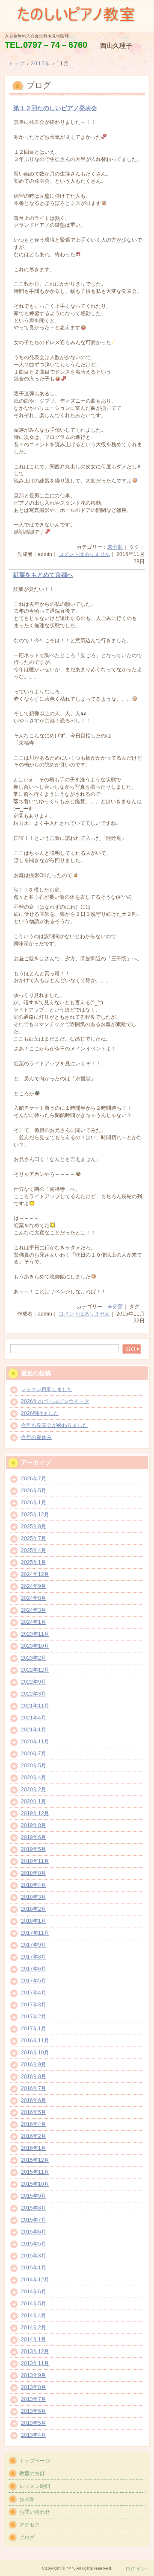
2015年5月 (34, 2244)
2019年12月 (35, 1813)
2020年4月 (34, 1778)
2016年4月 (34, 2124)
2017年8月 (34, 1957)
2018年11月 (35, 1861)
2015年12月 (35, 2160)
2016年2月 (34, 2136)
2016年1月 (34, 2148)
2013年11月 (35, 2363)
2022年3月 (34, 1694)
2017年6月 (34, 1969)
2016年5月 (34, 2112)
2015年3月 (34, 2256)
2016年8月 (34, 2076)
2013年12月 (35, 2351)
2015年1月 (34, 2268)
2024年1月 (34, 1622)
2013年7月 (34, 2399)
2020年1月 (34, 1801)
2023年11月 (35, 1634)
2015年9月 (34, 2196)
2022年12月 (35, 1670)
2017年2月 (34, 2017)
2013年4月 (34, 2435)
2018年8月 (34, 1873)
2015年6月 (34, 2232)
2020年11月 (35, 1742)
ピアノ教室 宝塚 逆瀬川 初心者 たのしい (77, 15)
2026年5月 (34, 1491)
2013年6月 (34, 2411)
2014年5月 (34, 2304)
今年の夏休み (36, 1437)
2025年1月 (34, 1562)
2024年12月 (35, 1574)
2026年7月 (34, 1479)
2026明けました (40, 1413)
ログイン (136, 2569)
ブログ (27, 2538)
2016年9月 (34, 2064)
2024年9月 (34, 1586)
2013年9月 (34, 2375)
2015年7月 (34, 2220)
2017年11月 (35, 1933)
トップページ (35, 2461)
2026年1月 (34, 1503)
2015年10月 (35, 2184)
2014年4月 (34, 2316)
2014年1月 (34, 2339)
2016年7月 (34, 2088)
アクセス (30, 2525)
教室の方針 (32, 2474)
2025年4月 (34, 1550)
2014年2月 (34, 2327)
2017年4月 (34, 1993)
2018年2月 (34, 1909)
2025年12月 (35, 1515)
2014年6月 (34, 2292)
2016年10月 (35, 2053)
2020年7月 (34, 1754)
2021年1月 (34, 1730)
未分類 (115, 547)
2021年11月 (35, 1706)
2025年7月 (34, 1538)
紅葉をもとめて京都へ (43, 575)
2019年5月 (34, 1849)
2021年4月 (34, 1718)
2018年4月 (34, 1885)
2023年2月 (34, 1658)
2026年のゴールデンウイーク (55, 1401)
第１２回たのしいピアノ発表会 (55, 108)
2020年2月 (34, 1789)
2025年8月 (34, 1526)
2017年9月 (34, 1945)
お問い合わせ (35, 2512)
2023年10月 (35, 1646)
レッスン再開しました (47, 1389)
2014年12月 (35, 2280)
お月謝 (27, 2499)
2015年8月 (34, 2208)
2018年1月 (34, 1921)
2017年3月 (34, 2005)
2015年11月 (35, 2172)
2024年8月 (34, 1598)
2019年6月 (34, 1837)
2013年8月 (34, 2387)
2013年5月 (34, 2423)
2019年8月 (34, 1825)
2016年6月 (34, 2100)
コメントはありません (84, 554)
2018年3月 (34, 1897)
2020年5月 (34, 1766)
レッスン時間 (35, 2486)
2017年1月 (34, 2029)
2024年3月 (34, 1610)
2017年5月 (34, 1981)
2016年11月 (35, 2041)
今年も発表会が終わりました (54, 1425)
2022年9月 (34, 1682)
